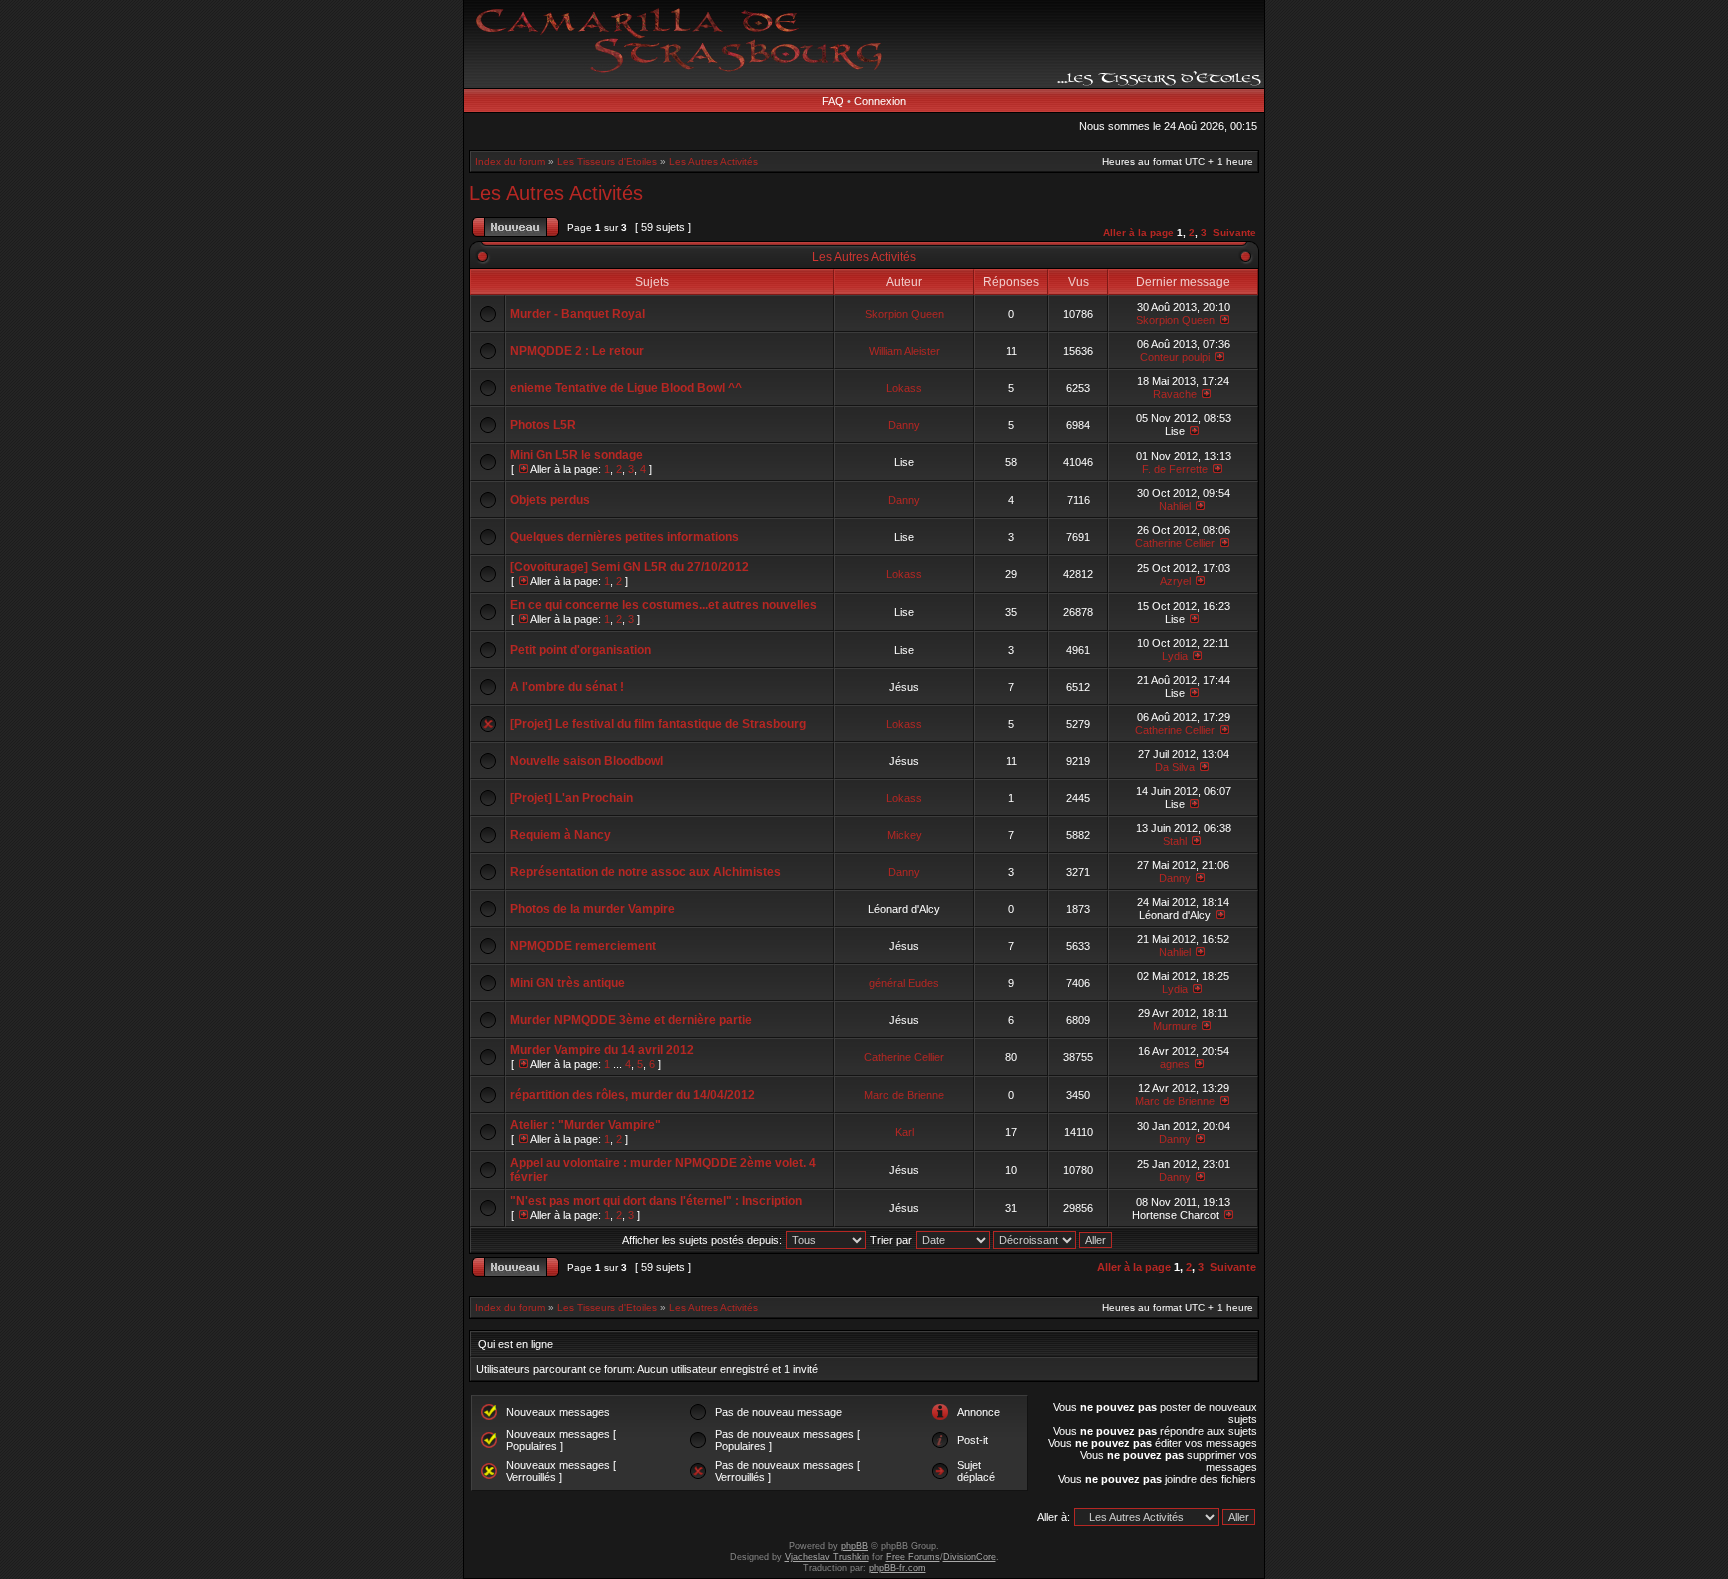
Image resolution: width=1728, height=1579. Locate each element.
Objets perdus (550, 500)
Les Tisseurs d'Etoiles (607, 161)
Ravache (1175, 394)
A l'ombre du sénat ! (567, 687)
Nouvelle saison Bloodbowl (586, 761)
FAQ (833, 101)
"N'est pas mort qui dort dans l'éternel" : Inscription (656, 1201)
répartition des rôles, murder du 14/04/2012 (632, 1095)
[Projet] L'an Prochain (571, 798)
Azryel (1175, 581)
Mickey (904, 835)
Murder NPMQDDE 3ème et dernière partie (631, 1020)
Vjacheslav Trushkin (827, 1557)
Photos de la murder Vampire (592, 909)
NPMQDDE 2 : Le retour (577, 351)
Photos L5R (543, 425)
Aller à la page (1138, 232)
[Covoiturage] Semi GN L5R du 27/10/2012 (629, 567)
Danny (904, 425)
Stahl (1175, 841)
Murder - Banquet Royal (577, 314)
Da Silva (1175, 767)
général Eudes (904, 983)
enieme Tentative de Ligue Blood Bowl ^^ (626, 388)
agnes (1175, 1064)
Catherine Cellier (1175, 543)
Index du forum (510, 161)
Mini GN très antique (567, 983)
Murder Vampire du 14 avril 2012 (602, 1050)
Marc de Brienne (904, 1095)
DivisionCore (969, 1557)
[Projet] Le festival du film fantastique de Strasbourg (658, 724)
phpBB (854, 1546)
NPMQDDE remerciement (583, 946)
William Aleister (904, 351)
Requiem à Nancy (560, 835)
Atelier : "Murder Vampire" (585, 1125)
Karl (904, 1132)
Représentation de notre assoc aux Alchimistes (645, 872)
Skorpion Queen (904, 314)
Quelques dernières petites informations (624, 537)
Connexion (880, 101)
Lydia (1175, 656)
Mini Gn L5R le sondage (576, 455)
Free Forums (913, 1557)
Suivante (1234, 232)
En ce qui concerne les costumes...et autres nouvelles (663, 605)
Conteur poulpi (1175, 357)
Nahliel (1175, 506)
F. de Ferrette (1175, 469)
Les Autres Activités (713, 161)
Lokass (904, 388)
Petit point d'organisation (580, 650)
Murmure (1175, 1026)
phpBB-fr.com (897, 1568)
